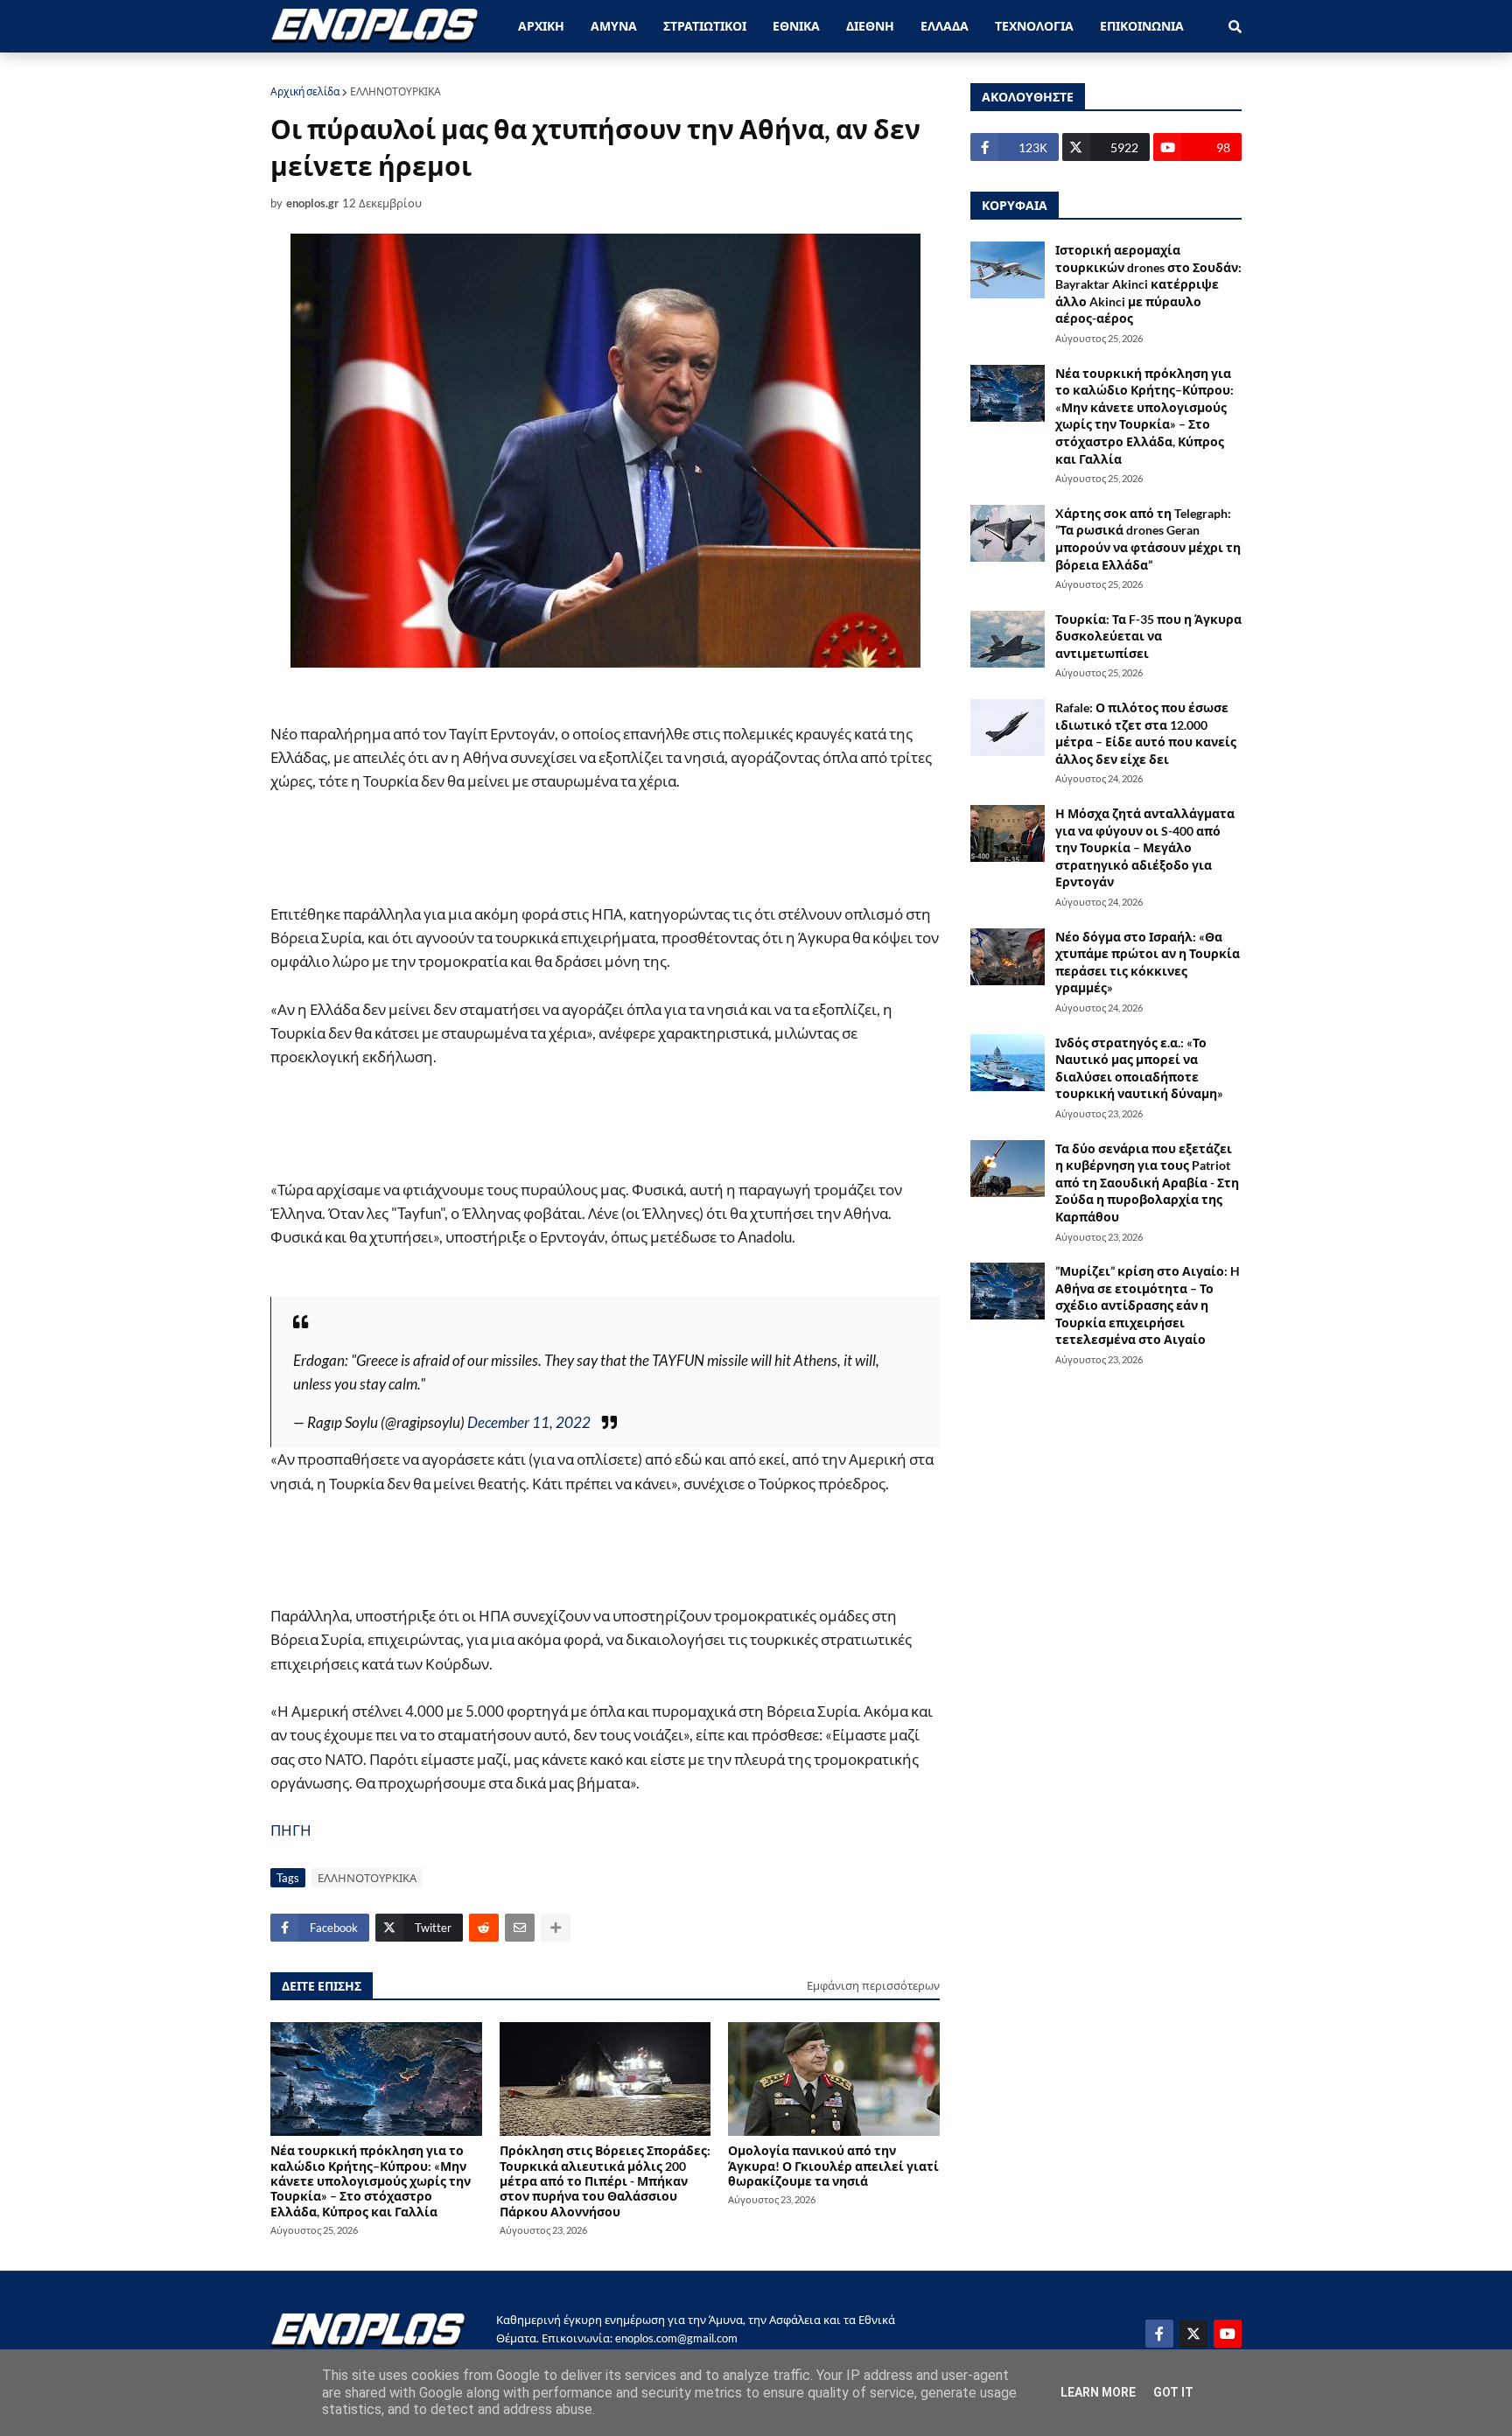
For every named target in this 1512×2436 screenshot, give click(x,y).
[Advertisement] (594, 857)
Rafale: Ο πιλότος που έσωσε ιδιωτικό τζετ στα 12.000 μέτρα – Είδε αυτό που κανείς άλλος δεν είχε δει (1146, 733)
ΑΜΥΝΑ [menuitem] (614, 26)
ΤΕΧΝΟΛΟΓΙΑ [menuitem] (1034, 26)
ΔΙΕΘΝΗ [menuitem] (870, 26)
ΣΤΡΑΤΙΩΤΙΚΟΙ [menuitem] (705, 26)
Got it (1173, 2392)
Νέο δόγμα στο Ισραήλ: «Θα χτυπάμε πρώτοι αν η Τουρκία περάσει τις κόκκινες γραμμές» (1148, 962)
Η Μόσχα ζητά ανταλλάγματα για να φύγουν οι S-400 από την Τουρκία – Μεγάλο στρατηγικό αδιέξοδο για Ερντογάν (1145, 847)
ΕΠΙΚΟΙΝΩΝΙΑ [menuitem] (1142, 26)
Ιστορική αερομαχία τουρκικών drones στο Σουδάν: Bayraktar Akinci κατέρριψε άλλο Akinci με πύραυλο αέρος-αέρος (1148, 284)
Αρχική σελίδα (305, 91)
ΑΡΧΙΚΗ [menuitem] (541, 26)
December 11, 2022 (529, 1422)
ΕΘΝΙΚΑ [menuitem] (796, 26)
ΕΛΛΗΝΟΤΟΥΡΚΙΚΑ (395, 91)
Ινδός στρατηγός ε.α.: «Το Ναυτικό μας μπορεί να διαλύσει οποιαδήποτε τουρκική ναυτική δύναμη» (1139, 1068)
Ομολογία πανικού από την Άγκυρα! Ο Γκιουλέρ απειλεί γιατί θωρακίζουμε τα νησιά (833, 2166)
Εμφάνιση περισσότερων (873, 1985)
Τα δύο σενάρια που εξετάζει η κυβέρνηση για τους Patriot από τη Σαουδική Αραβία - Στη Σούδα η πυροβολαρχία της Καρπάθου (1147, 1183)
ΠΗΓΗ (291, 1830)
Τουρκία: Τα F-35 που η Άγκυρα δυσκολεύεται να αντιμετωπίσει (1148, 636)
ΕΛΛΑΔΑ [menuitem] (945, 26)
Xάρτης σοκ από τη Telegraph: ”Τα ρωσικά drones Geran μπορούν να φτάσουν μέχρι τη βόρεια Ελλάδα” (1148, 539)
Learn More (1098, 2392)
